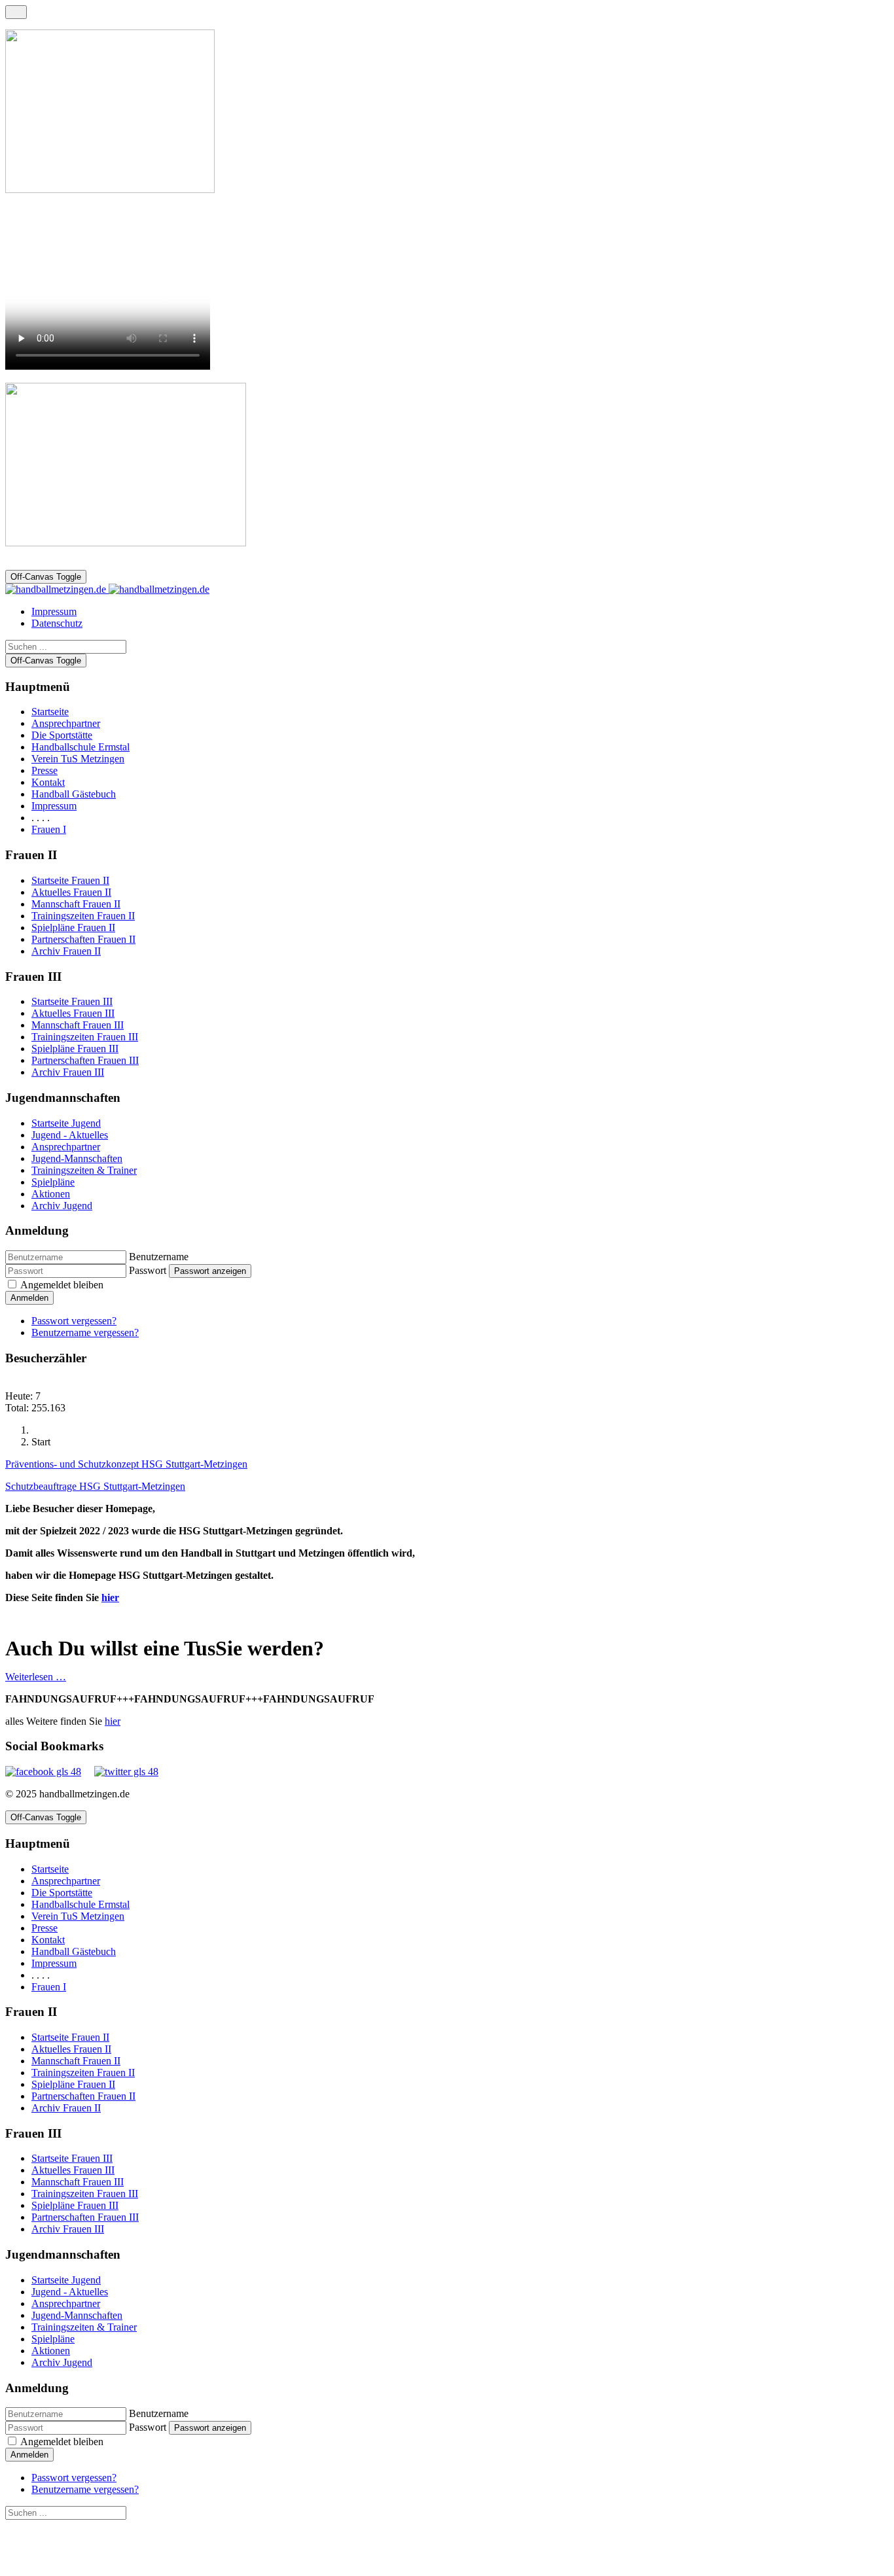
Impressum (54, 806)
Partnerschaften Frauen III (85, 1060)
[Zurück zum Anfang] (16, 12)
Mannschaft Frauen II (76, 904)
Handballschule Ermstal (80, 747)
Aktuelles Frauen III (73, 1013)
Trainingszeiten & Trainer (84, 1170)
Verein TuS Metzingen (78, 759)
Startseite (50, 712)
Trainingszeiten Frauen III (85, 1037)
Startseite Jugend (66, 1123)
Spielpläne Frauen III (75, 1049)
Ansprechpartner (66, 723)
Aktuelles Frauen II (71, 892)
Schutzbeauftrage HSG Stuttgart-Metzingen (95, 1486)
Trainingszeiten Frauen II (83, 916)
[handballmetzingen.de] (107, 589)
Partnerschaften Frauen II (83, 939)
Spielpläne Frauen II (73, 927)
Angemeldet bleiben (62, 1285)
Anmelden (29, 1298)
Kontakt (48, 782)
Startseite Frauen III (72, 1001)
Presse (45, 770)
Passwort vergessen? (74, 1321)
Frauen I (49, 829)
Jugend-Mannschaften (77, 1158)
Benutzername (159, 1257)
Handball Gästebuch (74, 794)
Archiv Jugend (62, 1206)
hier (110, 1597)
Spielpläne (53, 1182)
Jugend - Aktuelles (70, 1135)
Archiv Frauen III (68, 1072)
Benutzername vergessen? (85, 1332)
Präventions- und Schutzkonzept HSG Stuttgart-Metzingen (126, 1464)
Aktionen (51, 1194)
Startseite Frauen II (70, 880)
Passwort (148, 1270)
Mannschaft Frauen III (78, 1025)
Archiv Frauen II (66, 951)
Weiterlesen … (36, 1677)
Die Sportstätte (62, 735)
